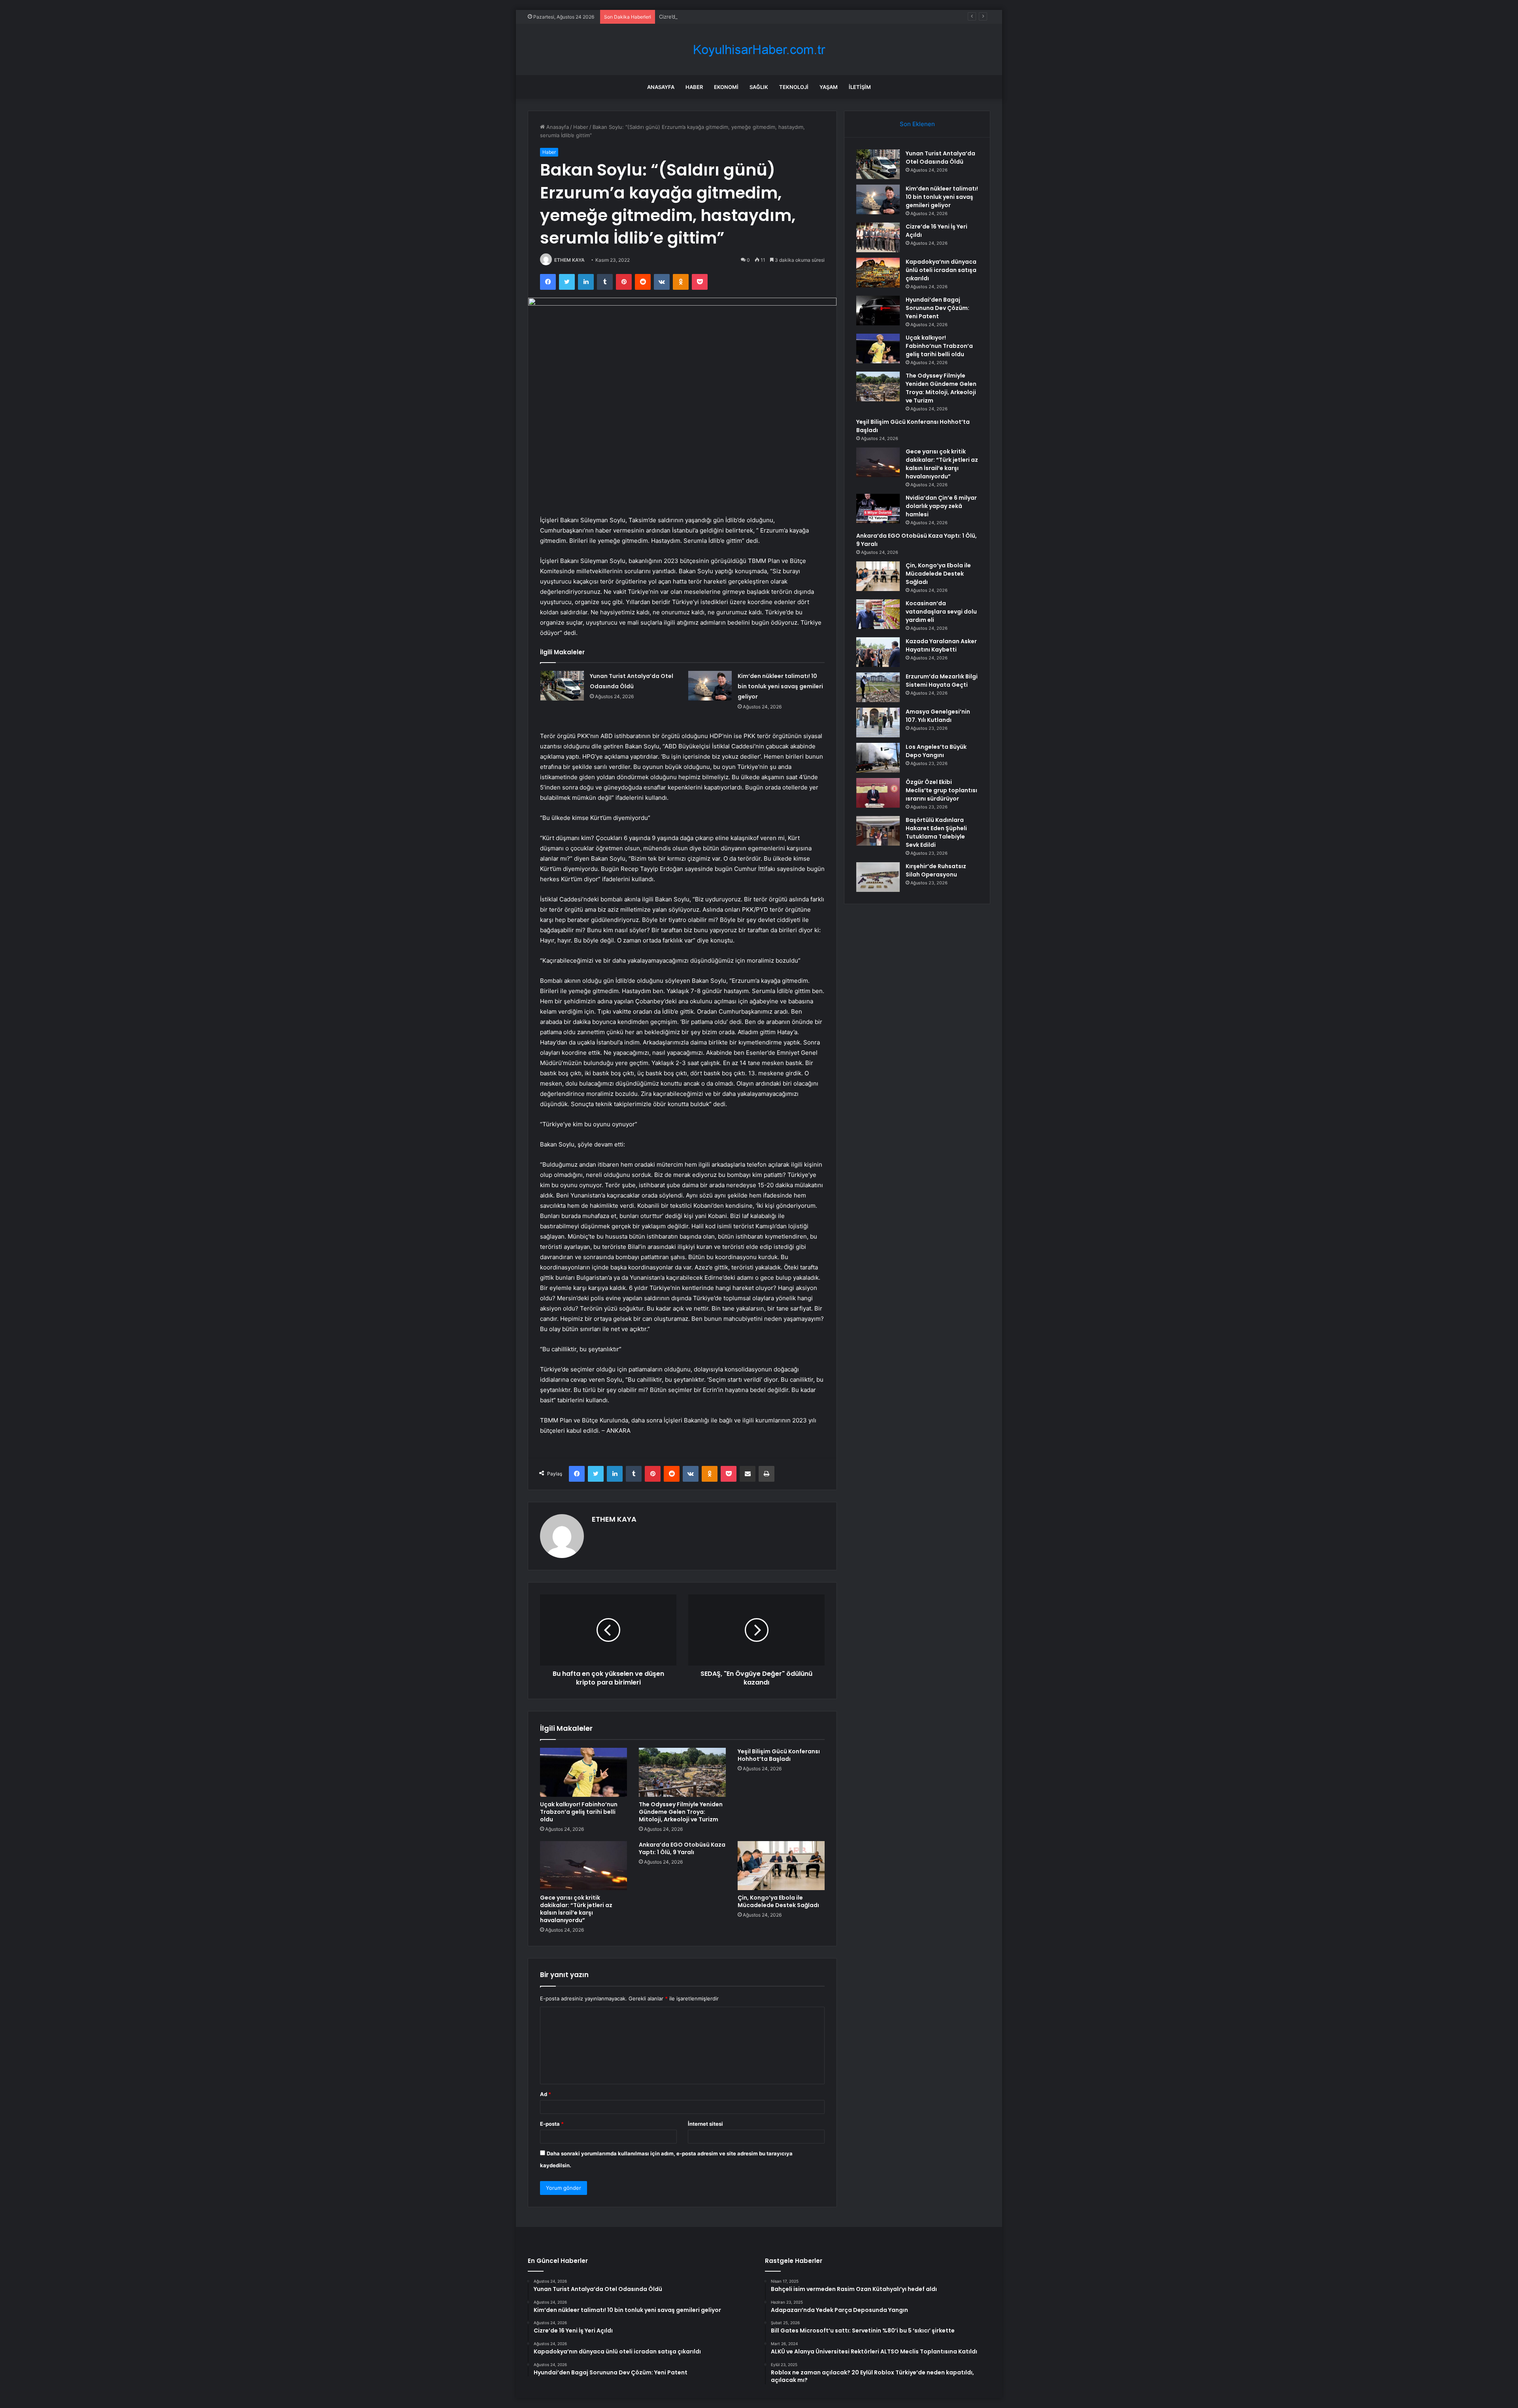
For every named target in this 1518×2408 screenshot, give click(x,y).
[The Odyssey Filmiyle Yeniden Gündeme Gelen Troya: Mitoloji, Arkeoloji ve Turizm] (682, 1772)
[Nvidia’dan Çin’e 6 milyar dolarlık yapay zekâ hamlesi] (878, 509)
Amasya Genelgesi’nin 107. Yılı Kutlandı (938, 716)
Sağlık (759, 87)
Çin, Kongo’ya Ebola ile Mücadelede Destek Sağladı (778, 1901)
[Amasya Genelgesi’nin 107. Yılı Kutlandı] (878, 722)
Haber (694, 87)
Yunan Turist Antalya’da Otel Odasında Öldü (940, 158)
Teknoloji (794, 87)
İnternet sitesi (705, 2124)
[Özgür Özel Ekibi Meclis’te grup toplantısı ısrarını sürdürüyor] (878, 793)
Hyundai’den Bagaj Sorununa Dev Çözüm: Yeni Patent (937, 308)
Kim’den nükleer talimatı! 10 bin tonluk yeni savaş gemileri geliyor (780, 686)
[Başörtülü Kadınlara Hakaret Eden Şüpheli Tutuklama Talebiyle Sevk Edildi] (878, 831)
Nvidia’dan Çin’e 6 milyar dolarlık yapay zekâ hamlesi (941, 506)
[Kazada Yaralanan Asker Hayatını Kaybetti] (878, 652)
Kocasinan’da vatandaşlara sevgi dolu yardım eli (941, 612)
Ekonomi (726, 87)
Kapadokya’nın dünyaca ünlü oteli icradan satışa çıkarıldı (941, 270)
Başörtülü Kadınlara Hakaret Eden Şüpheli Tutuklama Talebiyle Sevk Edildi (936, 832)
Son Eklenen (917, 124)
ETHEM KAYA (569, 260)
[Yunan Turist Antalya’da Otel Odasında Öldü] (562, 686)
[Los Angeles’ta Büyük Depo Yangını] (878, 758)
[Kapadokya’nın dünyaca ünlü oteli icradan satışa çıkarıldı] (878, 273)
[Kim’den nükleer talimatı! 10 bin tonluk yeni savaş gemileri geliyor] (710, 686)
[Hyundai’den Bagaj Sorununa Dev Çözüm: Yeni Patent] (878, 311)
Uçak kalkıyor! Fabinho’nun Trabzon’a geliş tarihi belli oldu (579, 1812)
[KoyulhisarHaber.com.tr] (759, 50)
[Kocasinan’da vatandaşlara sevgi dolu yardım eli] (878, 614)
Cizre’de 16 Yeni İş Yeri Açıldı (694, 17)
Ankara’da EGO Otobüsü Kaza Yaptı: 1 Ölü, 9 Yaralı (682, 1848)
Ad (546, 2094)
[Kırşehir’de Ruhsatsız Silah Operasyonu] (878, 877)
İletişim (860, 87)
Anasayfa (661, 87)
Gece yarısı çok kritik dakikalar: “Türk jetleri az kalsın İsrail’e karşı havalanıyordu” (576, 1909)
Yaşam (829, 87)
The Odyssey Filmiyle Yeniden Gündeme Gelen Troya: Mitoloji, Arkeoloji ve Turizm (681, 1812)
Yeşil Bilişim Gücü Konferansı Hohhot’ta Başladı (779, 1755)
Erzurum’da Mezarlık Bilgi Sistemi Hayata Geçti (942, 681)
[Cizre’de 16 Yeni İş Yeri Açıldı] (878, 237)
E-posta (552, 2124)
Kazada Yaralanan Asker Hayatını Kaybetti (941, 645)
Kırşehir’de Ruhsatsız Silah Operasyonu (936, 870)
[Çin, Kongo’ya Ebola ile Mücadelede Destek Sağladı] (781, 1866)
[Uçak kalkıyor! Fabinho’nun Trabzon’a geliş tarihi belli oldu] (583, 1772)
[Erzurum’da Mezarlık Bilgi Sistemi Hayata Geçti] (878, 687)
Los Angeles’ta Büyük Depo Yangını (936, 751)
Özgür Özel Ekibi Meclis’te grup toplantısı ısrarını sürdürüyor (941, 790)
